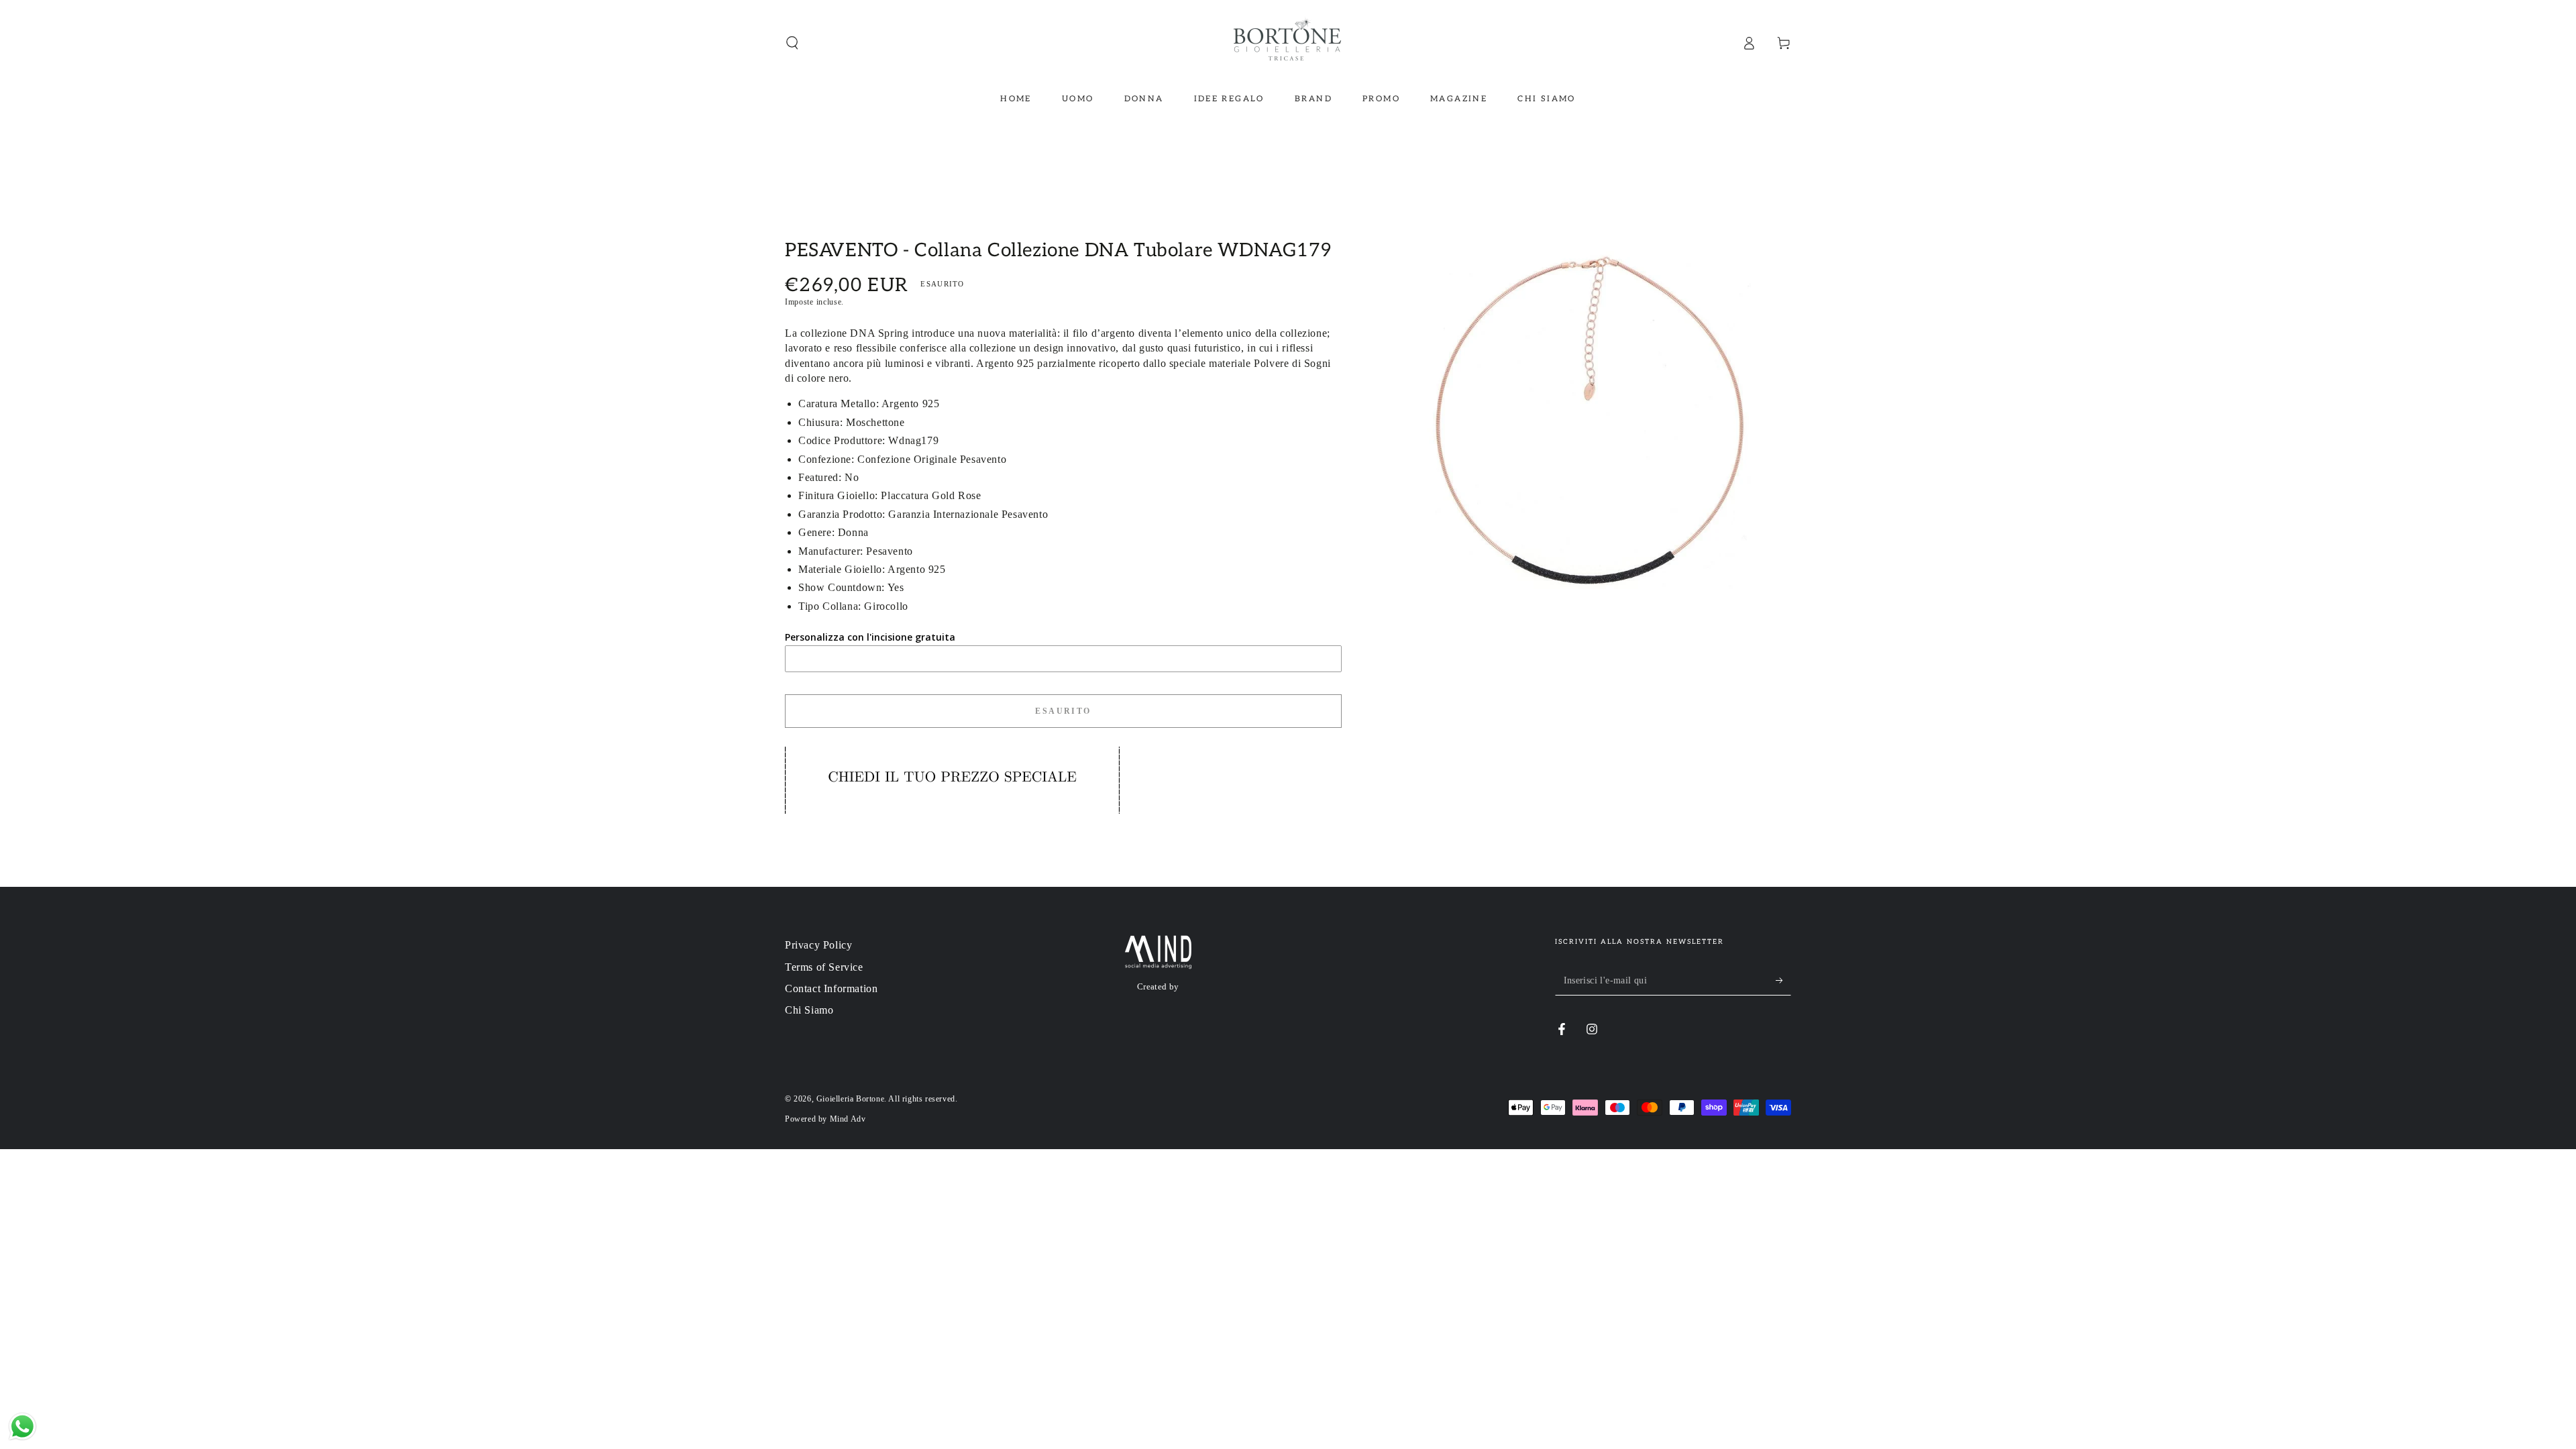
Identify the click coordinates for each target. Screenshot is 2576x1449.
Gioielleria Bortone (850, 1099)
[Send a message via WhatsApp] (22, 1427)
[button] (792, 43)
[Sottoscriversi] (1783, 980)
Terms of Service (824, 967)
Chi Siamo (809, 1010)
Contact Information (831, 988)
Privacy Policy (818, 945)
